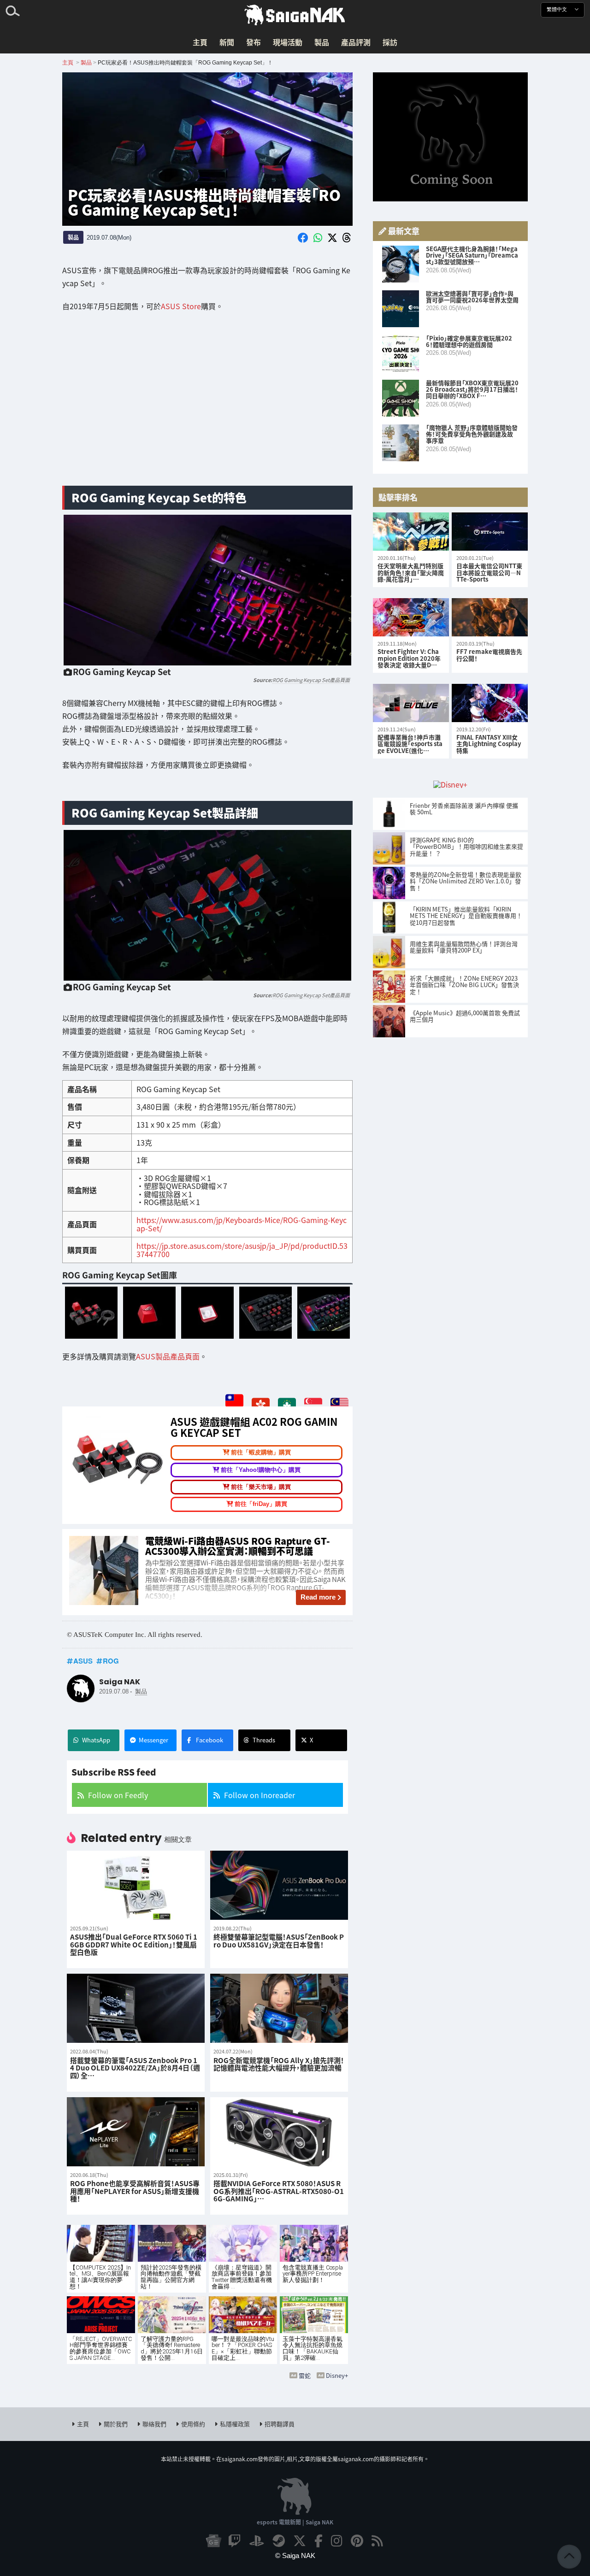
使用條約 (193, 2424)
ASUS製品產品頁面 (168, 1356)
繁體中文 (558, 9)
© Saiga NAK (295, 2555)
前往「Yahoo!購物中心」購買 (261, 1470)
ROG (111, 1661)
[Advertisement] (207, 406)
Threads (264, 1740)
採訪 (390, 42)
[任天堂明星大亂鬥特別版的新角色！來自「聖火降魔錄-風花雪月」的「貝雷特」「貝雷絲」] (411, 532)
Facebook (209, 1740)
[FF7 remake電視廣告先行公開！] (490, 617)
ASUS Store (181, 306)
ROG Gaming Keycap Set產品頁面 (311, 680)
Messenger (153, 1740)
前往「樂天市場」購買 (261, 1487)
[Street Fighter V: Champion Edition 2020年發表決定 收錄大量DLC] (411, 617)
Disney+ (337, 2375)
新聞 (227, 42)
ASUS (83, 1661)
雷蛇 (305, 2375)
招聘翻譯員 (280, 2424)
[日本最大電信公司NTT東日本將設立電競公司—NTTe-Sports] (490, 532)
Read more (318, 1597)
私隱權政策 (235, 2424)
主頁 (200, 42)
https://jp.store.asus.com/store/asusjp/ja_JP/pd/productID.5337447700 (242, 1250)
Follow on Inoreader (260, 1795)
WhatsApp (96, 1740)
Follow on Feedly (118, 1795)
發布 (254, 42)
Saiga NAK (295, 15)
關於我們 (116, 2424)
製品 (322, 42)
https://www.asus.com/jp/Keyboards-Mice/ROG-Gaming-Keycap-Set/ (242, 1224)
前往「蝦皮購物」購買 (261, 1452)
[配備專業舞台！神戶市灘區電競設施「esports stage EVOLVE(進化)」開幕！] (411, 703)
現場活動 (288, 42)
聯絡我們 (154, 2424)
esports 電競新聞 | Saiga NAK (295, 2522)
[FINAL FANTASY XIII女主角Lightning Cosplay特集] (490, 703)
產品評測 (356, 42)
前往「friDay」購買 (261, 1504)
